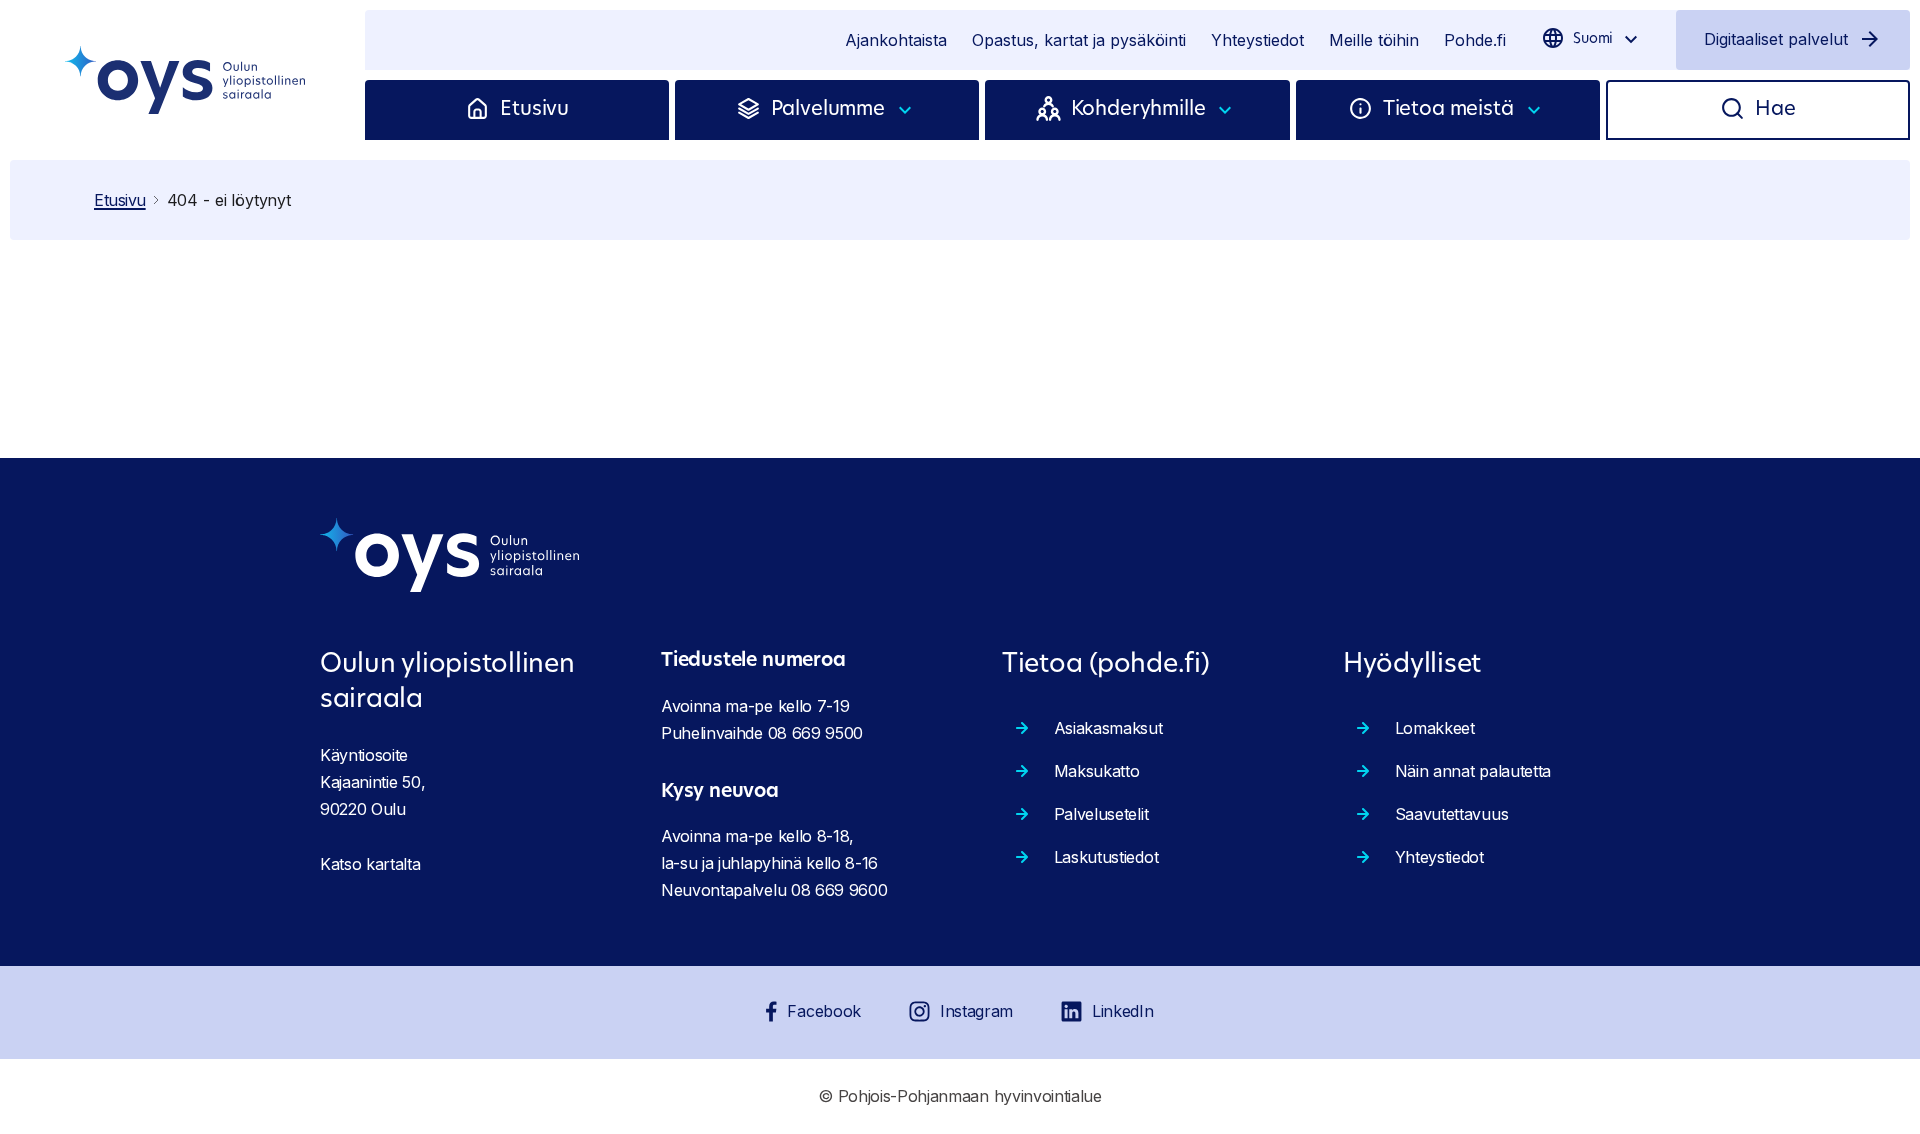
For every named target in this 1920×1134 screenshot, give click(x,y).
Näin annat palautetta (1473, 771)
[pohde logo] (187, 80)
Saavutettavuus (1452, 814)
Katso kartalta (370, 864)
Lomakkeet (1435, 728)
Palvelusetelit (1101, 814)
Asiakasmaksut (1108, 728)
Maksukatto (1097, 771)
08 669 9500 (815, 733)
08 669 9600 (839, 890)
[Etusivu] (482, 110)
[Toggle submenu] (906, 110)
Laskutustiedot (1106, 857)
